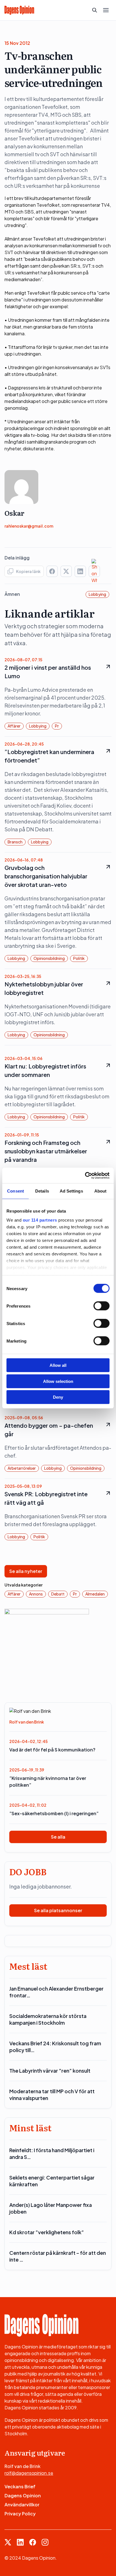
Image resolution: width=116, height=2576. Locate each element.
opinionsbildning (49, 958)
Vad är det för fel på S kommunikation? (52, 1750)
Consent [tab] (15, 1191)
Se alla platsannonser (58, 1910)
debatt (58, 1594)
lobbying (97, 594)
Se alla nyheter (26, 1571)
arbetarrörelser (22, 1468)
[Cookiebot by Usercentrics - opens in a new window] (85, 1175)
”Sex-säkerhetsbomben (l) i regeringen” (54, 1813)
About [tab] (101, 1191)
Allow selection (58, 1381)
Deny (58, 1397)
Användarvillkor (22, 2505)
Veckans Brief (20, 2486)
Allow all (58, 1365)
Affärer (14, 726)
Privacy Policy (20, 2514)
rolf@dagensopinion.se (29, 2473)
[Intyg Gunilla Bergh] (47, 1650)
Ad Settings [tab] (71, 1191)
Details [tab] (42, 1191)
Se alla (58, 1837)
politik (79, 958)
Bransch (15, 842)
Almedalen (95, 1594)
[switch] (101, 1306)
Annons (36, 1594)
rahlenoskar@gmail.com (29, 526)
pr (57, 726)
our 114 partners (40, 1220)
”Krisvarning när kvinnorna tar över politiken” (48, 1781)
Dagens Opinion (23, 2495)
